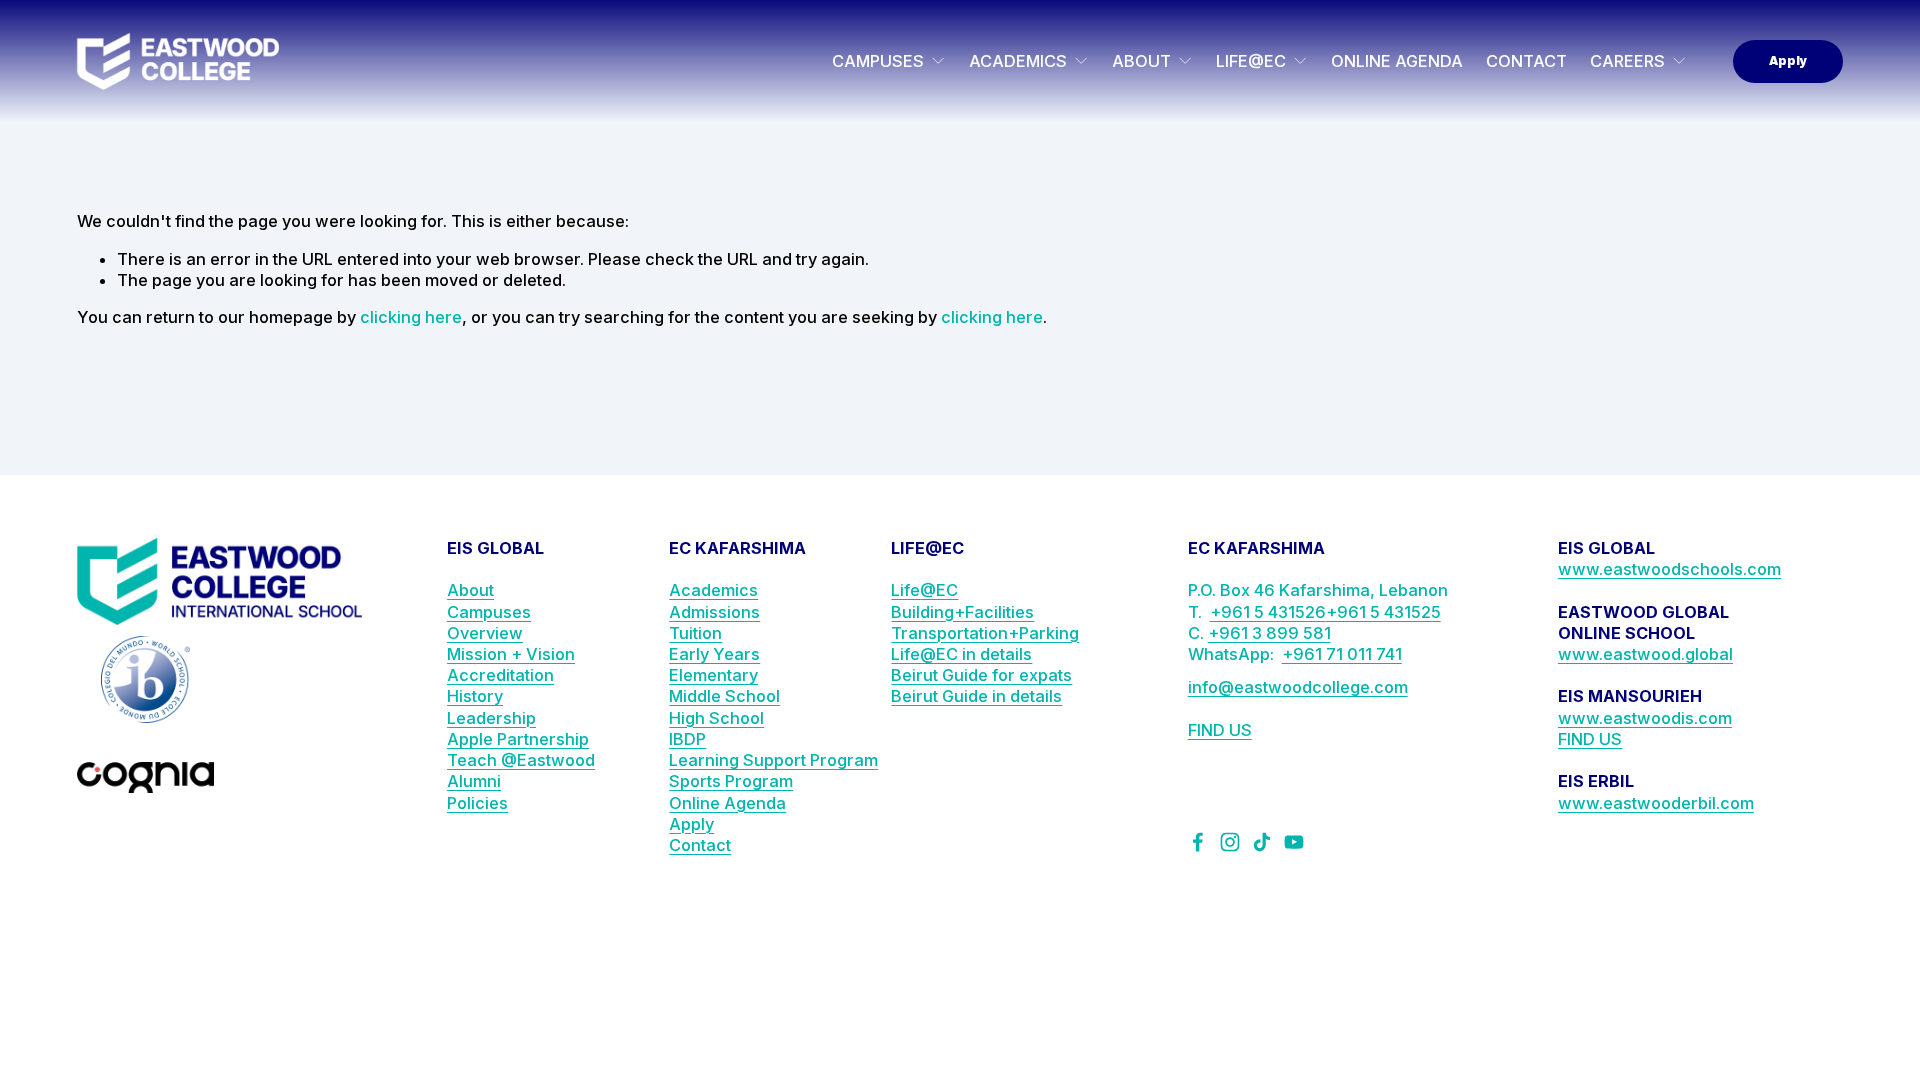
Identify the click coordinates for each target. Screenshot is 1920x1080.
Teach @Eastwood (521, 760)
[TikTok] (1262, 842)
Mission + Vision (511, 654)
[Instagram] (1230, 842)
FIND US (1220, 730)
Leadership (491, 718)
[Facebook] (1198, 842)
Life (905, 590)
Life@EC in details (961, 654)
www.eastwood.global (1645, 654)
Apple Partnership (518, 739)
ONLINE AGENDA (1397, 61)
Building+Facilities (962, 612)
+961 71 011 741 (1342, 654)
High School (716, 718)
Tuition (695, 633)
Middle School (724, 696)
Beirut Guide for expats (981, 675)
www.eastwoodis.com (1645, 718)
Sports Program (731, 781)
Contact (700, 845)
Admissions (714, 612)
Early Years (714, 654)
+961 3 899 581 (1269, 633)
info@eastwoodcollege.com (1298, 687)
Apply (1788, 61)
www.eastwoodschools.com (1669, 569)
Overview (485, 633)
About (470, 590)
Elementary (713, 675)
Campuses (489, 612)
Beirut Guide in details (976, 696)
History (475, 696)
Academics (713, 590)
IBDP (687, 739)
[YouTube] (1294, 842)
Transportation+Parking (985, 633)
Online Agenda (727, 803)
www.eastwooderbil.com (1656, 803)
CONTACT (1526, 61)
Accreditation (500, 675)
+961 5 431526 (1268, 612)
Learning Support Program (773, 760)
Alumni (474, 781)
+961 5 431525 (1383, 612)
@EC (939, 590)
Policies (477, 803)
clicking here (411, 317)
